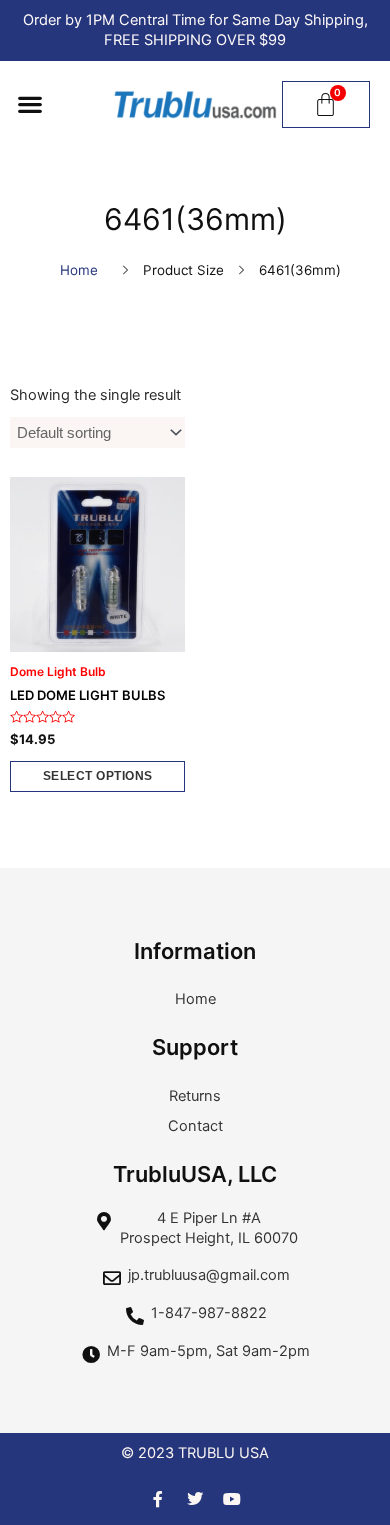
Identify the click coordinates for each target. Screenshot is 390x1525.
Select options (98, 776)
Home (79, 270)
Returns (195, 1096)
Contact (195, 1126)
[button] (29, 104)
